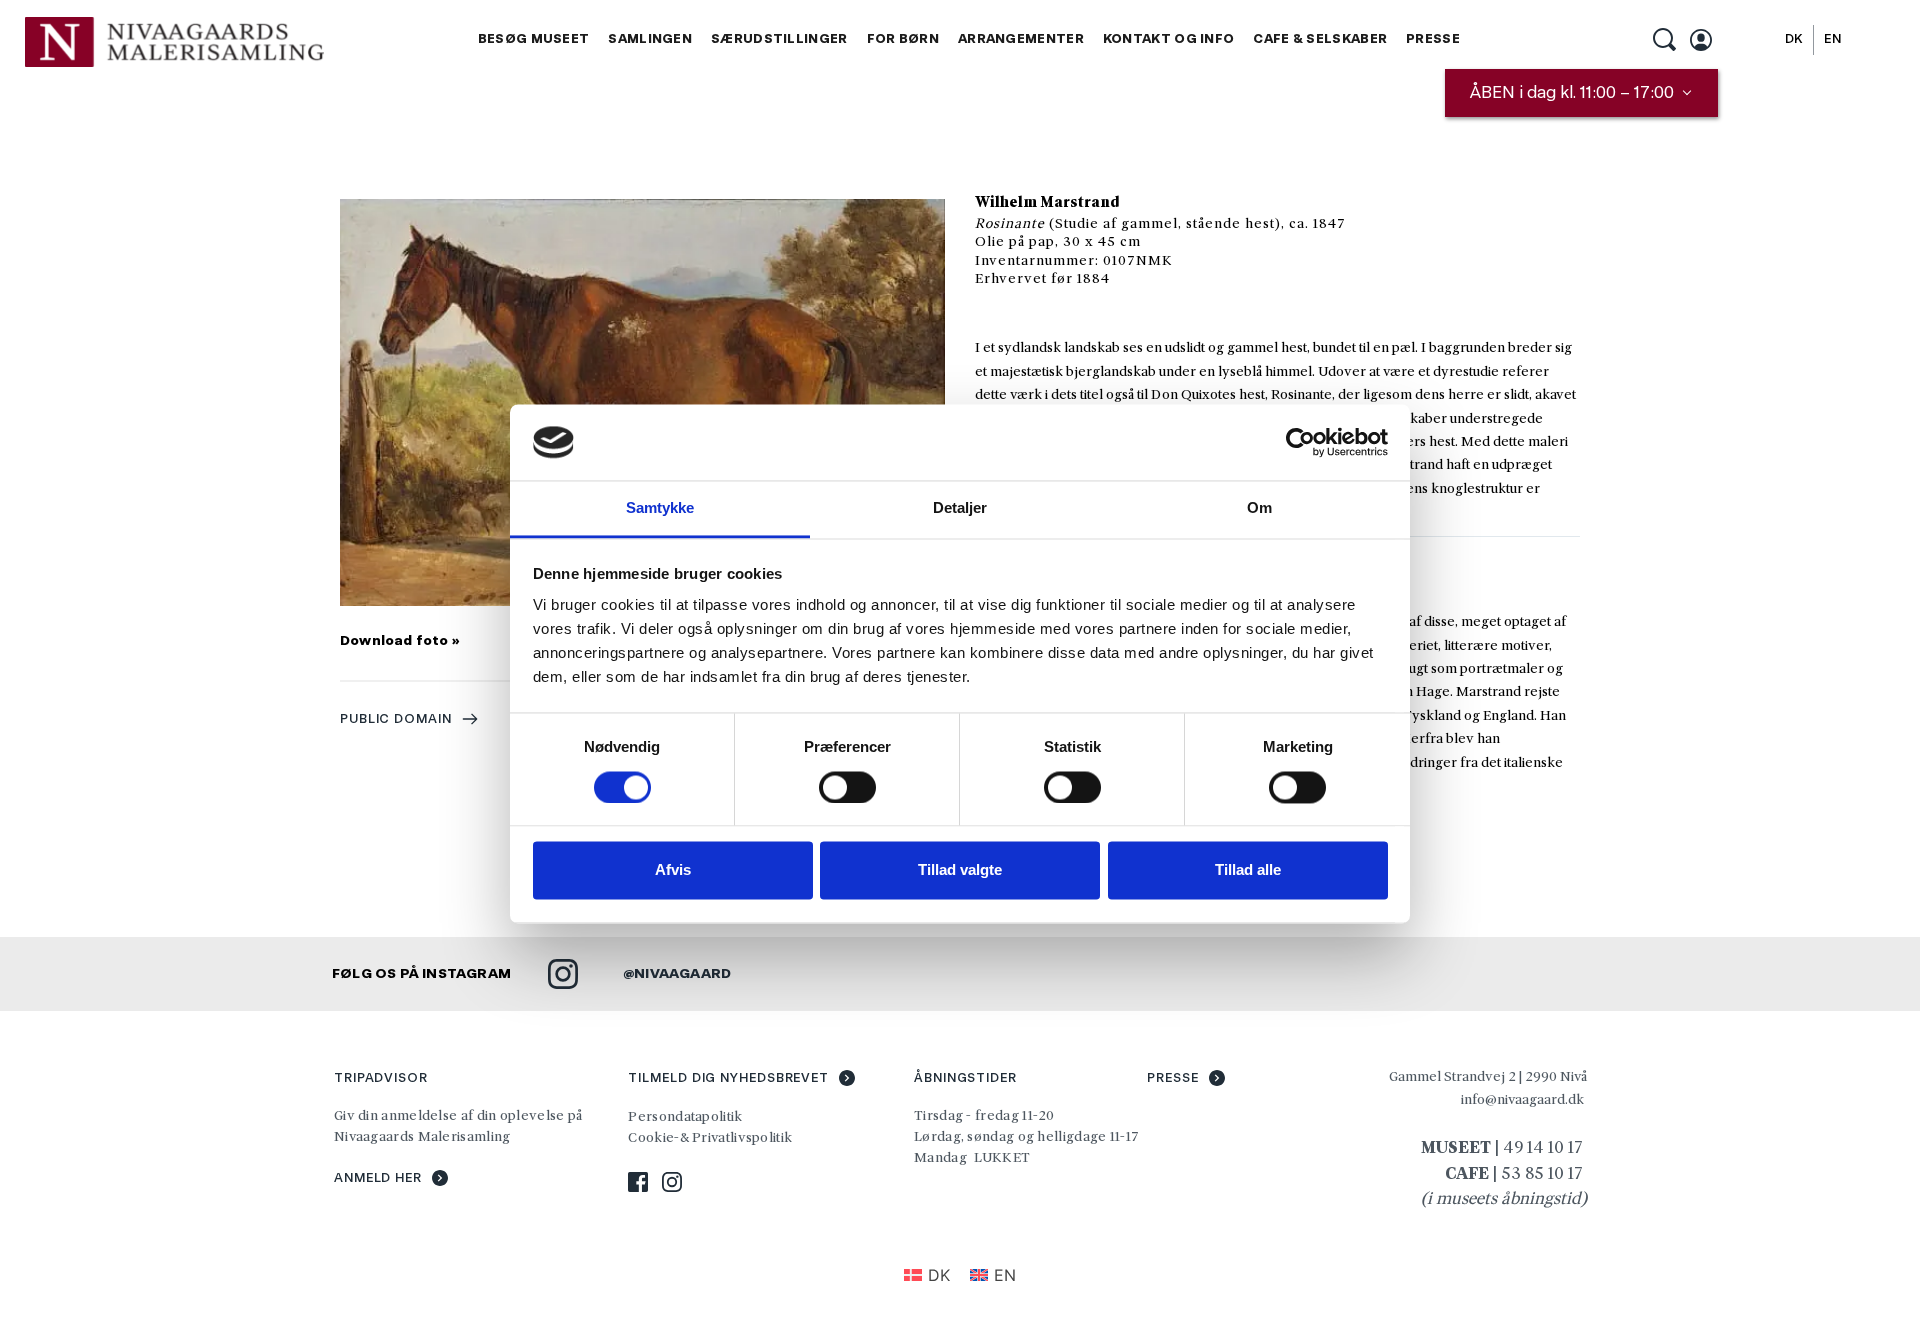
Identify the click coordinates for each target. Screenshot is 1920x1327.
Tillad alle (1248, 870)
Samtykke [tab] (660, 508)
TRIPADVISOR (381, 1077)
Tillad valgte (960, 870)
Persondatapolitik (685, 1116)
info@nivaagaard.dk (1522, 1099)
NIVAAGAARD (682, 973)
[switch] (847, 787)
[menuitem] (534, 39)
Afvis (673, 870)
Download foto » (400, 640)
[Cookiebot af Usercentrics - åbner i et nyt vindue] (1300, 442)
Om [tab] (1259, 508)
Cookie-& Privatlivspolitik (711, 1137)
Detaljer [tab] (960, 508)
